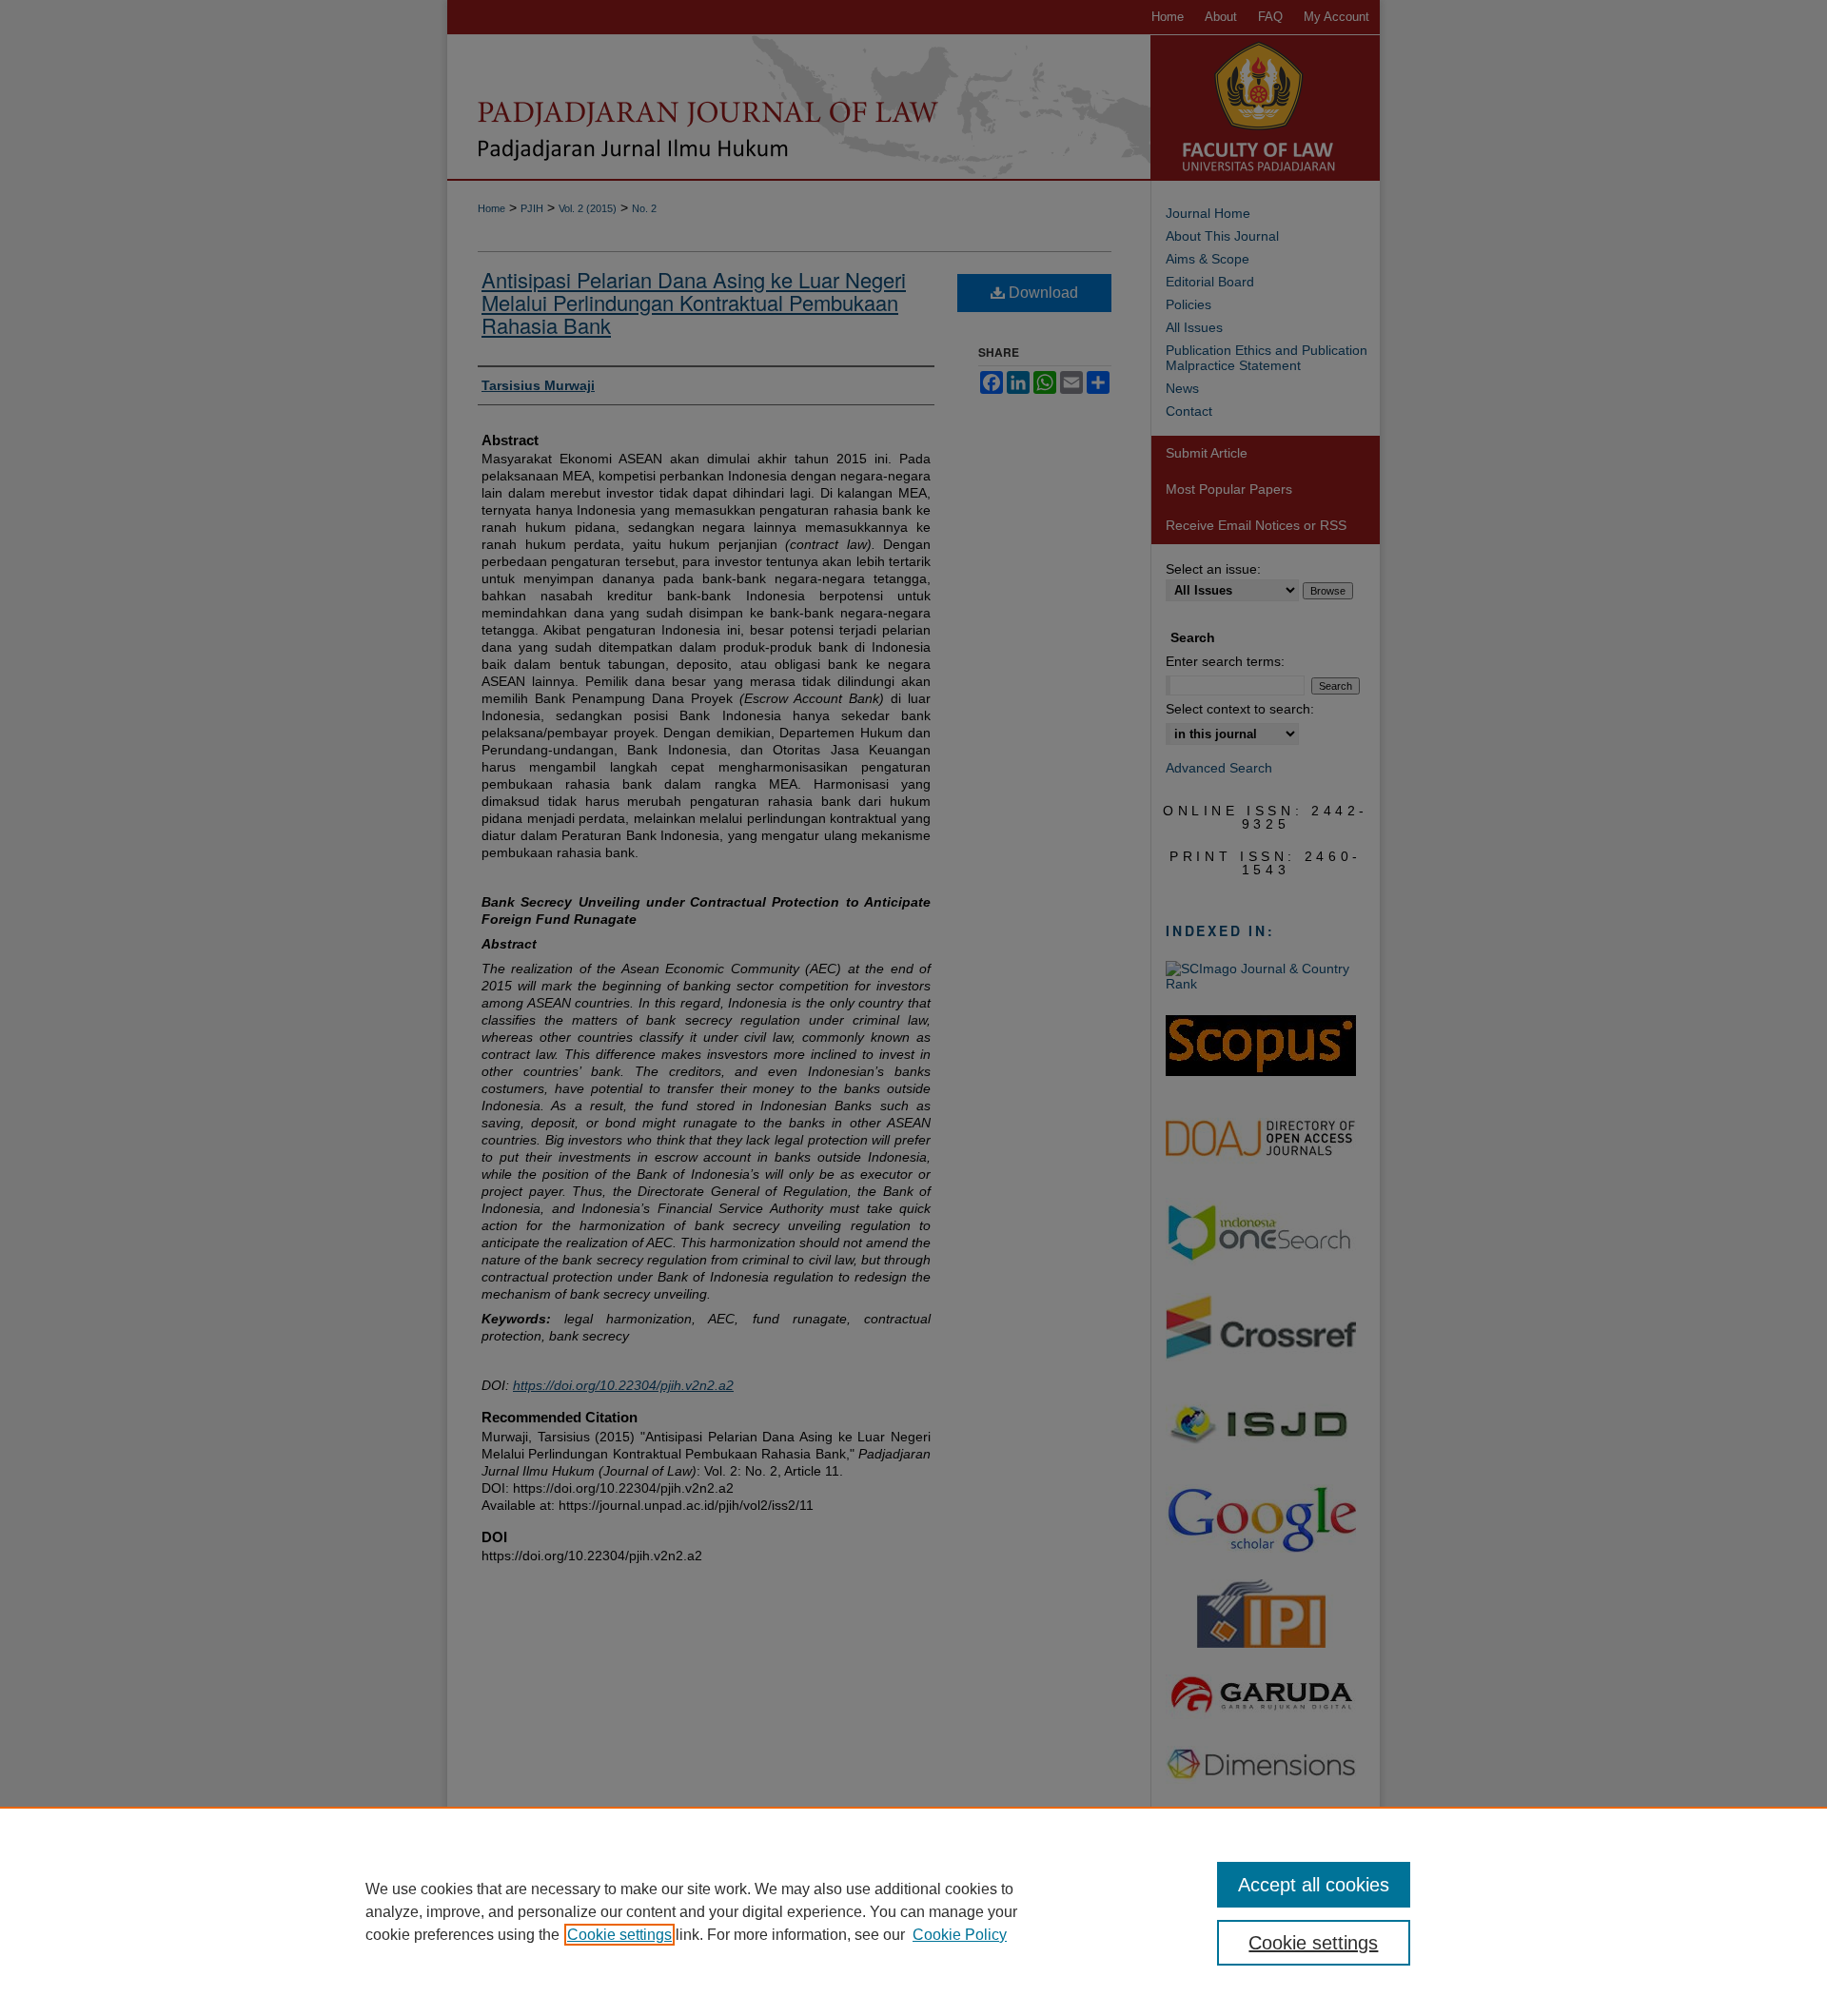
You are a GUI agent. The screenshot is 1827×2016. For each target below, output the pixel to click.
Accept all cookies (1314, 1885)
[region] (913, 1911)
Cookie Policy (960, 1935)
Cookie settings (619, 1935)
